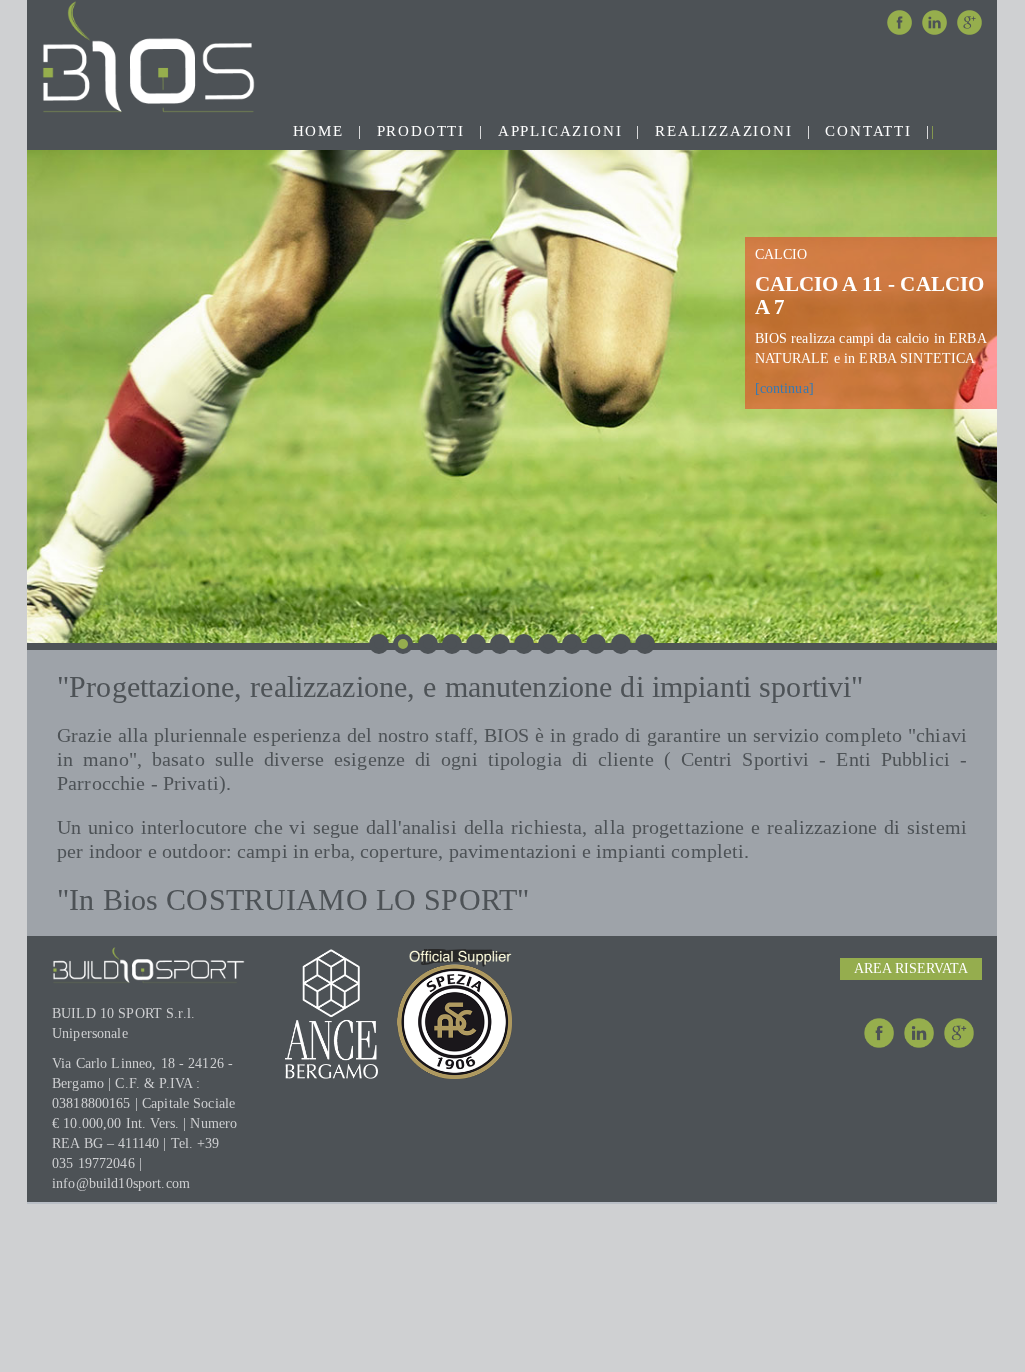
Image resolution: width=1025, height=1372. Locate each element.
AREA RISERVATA (911, 968)
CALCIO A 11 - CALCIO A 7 (870, 295)
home (318, 131)
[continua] (784, 388)
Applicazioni (560, 131)
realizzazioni (723, 131)
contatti (868, 131)
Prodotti (421, 131)
